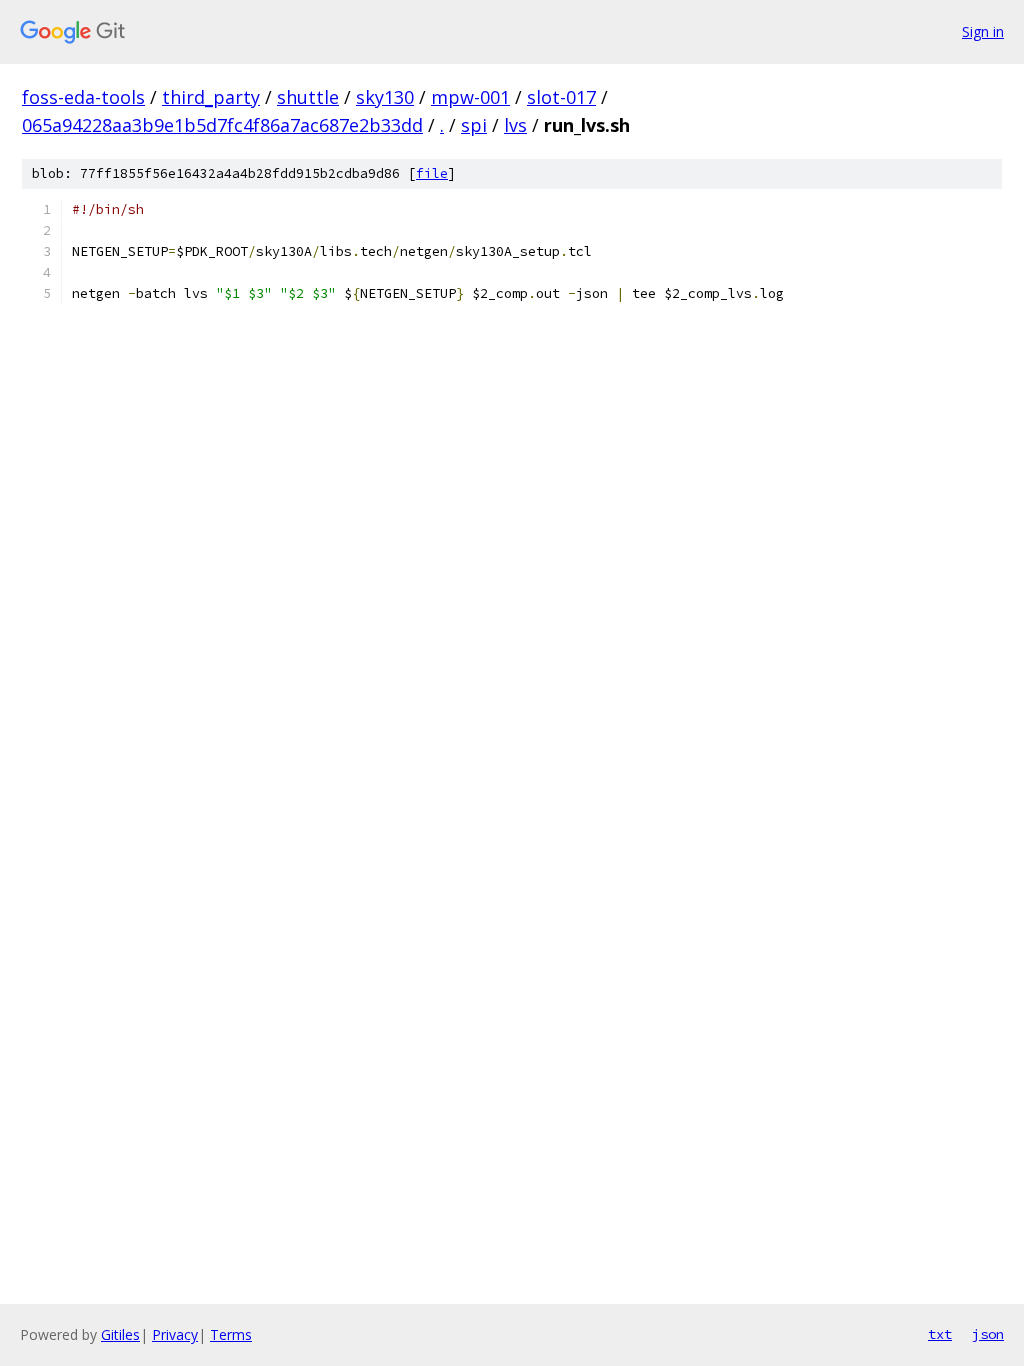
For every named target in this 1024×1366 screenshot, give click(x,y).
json (988, 1334)
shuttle (308, 97)
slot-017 (561, 97)
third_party (211, 97)
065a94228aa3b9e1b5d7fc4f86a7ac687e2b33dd (222, 125)
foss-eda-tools (83, 97)
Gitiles (120, 1334)
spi (474, 125)
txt (940, 1334)
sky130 (385, 97)
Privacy (175, 1334)
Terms (231, 1334)
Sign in (983, 31)
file (432, 173)
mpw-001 (470, 97)
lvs (515, 125)
